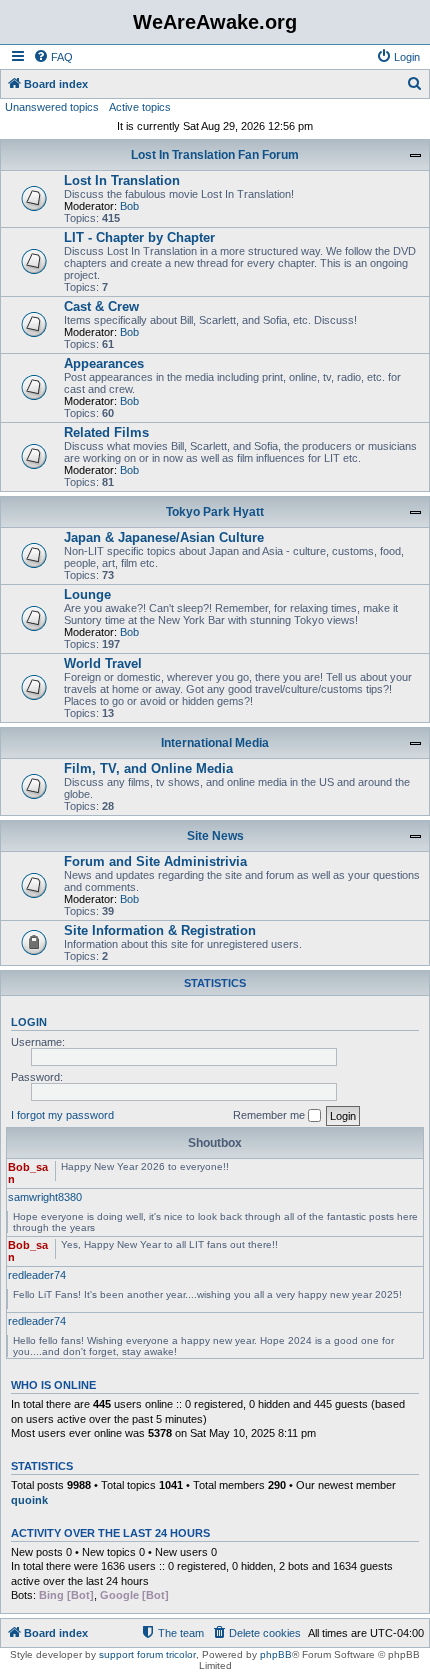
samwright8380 (45, 1197)
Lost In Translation (122, 180)
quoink (29, 1500)
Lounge (87, 594)
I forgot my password (62, 1115)
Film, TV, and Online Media (148, 768)
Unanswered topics (52, 107)
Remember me (270, 1115)
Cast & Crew (101, 306)
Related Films (106, 432)
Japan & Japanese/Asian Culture (164, 537)
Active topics (140, 107)
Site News (215, 836)
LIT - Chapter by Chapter (139, 237)
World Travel (103, 663)
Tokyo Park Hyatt (215, 512)
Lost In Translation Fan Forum (215, 155)
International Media (215, 743)
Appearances (104, 363)
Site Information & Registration (160, 930)
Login (29, 1022)
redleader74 (37, 1275)
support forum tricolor (147, 1654)
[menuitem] (53, 57)
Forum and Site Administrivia (155, 861)
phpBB (276, 1654)
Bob (129, 206)
